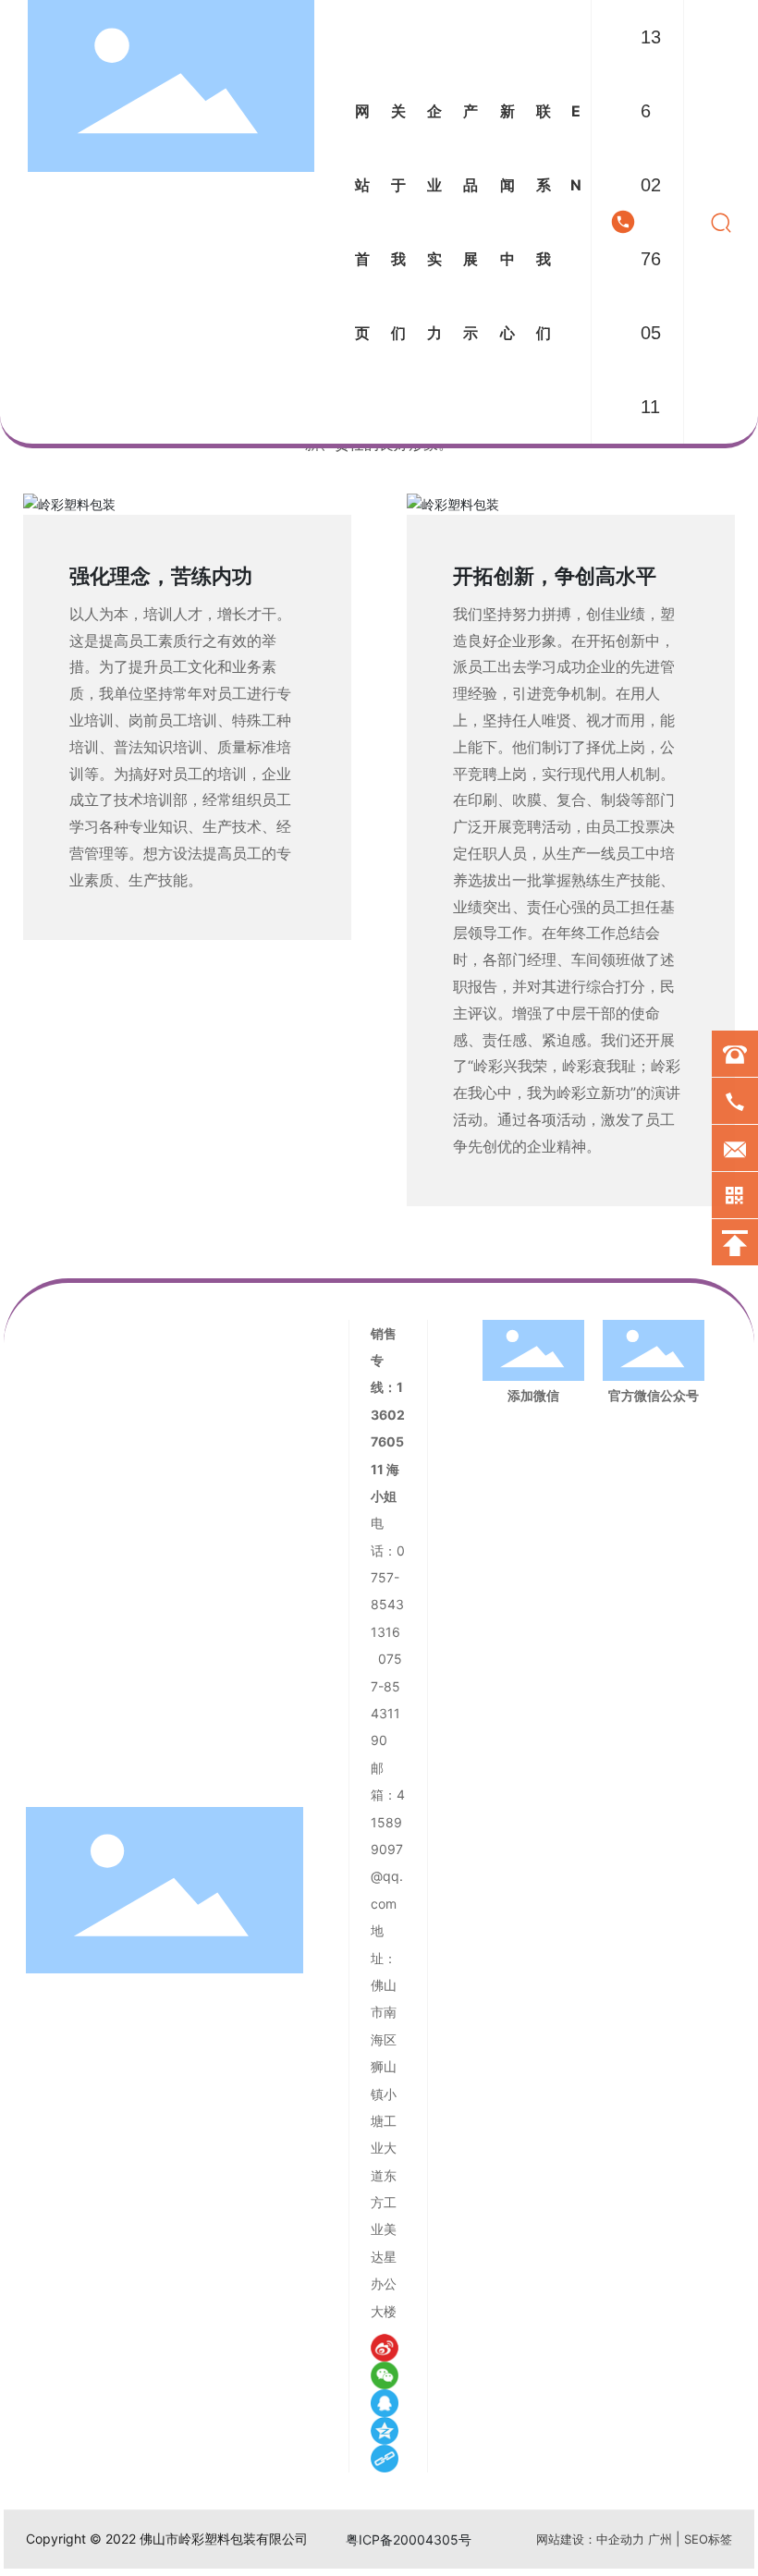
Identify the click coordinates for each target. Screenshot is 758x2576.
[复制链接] (385, 2459)
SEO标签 (708, 2539)
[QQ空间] (385, 2431)
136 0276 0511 (651, 222)
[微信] (385, 2375)
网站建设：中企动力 (590, 2539)
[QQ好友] (385, 2403)
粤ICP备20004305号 (409, 2539)
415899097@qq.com (388, 1849)
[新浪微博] (385, 2348)
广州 (660, 2539)
